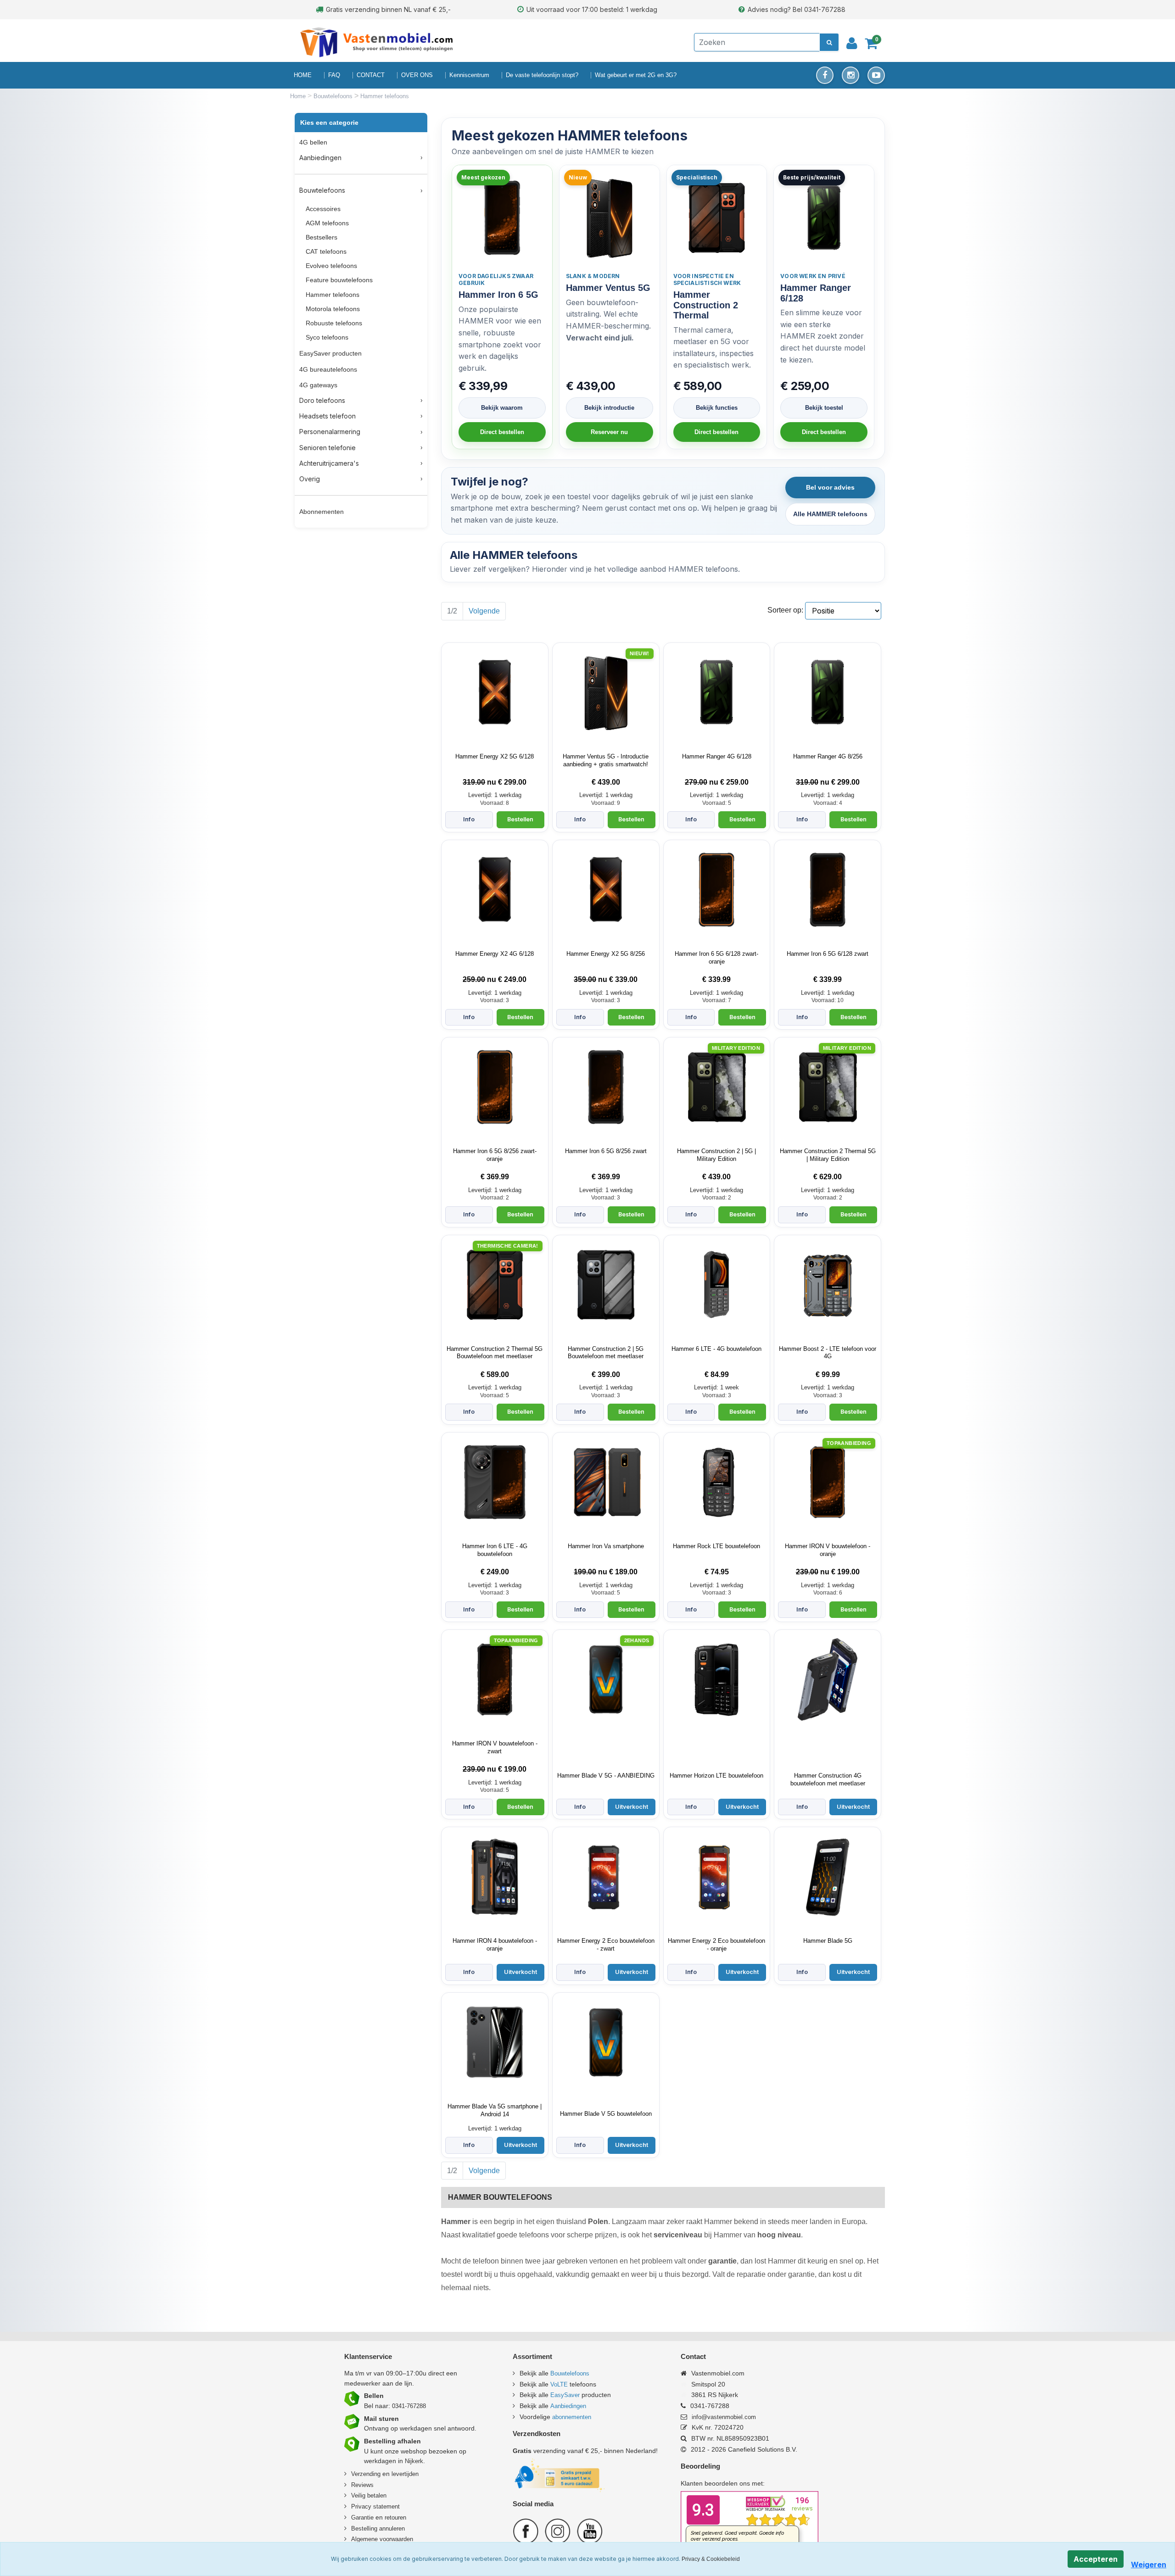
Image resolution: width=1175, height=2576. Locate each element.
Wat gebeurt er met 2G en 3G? (636, 75)
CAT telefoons (326, 251)
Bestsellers (322, 237)
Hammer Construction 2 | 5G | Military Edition (716, 1155)
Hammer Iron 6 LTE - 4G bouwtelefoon (495, 1550)
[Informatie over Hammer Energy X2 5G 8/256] (606, 890)
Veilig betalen (369, 2495)
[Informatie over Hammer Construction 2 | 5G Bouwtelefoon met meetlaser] (606, 1285)
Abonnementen (322, 512)
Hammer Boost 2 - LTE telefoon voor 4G (828, 1353)
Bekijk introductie (609, 408)
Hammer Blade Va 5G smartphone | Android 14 (495, 2110)
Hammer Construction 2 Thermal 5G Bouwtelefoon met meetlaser (495, 1353)
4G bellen (313, 142)
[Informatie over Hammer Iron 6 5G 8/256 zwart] (606, 1087)
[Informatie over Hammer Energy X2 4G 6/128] (495, 890)
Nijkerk (414, 2461)
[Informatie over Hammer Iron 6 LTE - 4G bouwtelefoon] (495, 1482)
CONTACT (371, 75)
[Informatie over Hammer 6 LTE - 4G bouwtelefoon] (716, 1285)
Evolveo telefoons (331, 266)
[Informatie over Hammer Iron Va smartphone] (606, 1482)
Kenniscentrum (469, 75)
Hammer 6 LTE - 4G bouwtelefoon (716, 1349)
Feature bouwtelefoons (339, 280)
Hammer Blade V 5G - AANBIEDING (606, 1776)
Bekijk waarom (502, 408)
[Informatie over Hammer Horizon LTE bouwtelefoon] (716, 1679)
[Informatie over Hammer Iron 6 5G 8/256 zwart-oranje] (495, 1087)
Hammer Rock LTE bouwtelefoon (716, 1546)
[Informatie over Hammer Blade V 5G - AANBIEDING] (606, 1679)
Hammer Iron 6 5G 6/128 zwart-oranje (716, 958)
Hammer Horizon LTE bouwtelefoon (716, 1776)
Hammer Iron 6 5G (498, 295)
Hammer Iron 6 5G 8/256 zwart (606, 1151)
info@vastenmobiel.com (724, 2417)
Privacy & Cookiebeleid (711, 2559)
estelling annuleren (380, 2529)
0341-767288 (409, 2406)
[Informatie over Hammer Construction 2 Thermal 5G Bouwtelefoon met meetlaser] (495, 1285)
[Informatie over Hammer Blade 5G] (828, 1877)
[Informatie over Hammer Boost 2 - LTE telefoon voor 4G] (828, 1285)
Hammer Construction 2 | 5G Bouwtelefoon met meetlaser (606, 1353)
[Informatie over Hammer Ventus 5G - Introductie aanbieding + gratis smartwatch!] (606, 692)
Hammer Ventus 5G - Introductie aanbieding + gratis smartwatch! (606, 760)
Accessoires (323, 209)
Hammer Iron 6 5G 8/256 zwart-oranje (495, 1155)
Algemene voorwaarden (382, 2539)
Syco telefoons (327, 337)
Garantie (362, 2517)
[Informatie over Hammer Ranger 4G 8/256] (828, 692)
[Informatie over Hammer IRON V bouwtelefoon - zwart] (495, 1679)
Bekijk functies (717, 408)
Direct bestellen (502, 432)
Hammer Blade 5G (828, 1941)
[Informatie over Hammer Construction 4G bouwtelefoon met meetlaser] (828, 1679)
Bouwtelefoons (334, 96)
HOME (303, 75)
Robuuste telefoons (334, 323)
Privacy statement (375, 2506)
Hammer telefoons (333, 295)
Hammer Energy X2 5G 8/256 (606, 954)
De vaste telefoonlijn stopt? (542, 75)
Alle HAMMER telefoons (830, 514)
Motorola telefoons (333, 309)
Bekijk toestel (824, 408)
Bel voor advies (830, 487)
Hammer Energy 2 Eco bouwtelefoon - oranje (716, 1945)
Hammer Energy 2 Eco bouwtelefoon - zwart (606, 1945)
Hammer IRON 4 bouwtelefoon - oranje (495, 1945)
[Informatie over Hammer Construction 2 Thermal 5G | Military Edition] (828, 1087)
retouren (395, 2517)
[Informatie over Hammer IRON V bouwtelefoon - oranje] (828, 1482)
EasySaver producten (330, 353)
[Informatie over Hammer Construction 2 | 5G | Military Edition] (716, 1087)
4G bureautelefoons (328, 369)
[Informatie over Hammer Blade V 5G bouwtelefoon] (606, 2042)
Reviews (362, 2485)
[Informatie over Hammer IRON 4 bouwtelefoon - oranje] (495, 1877)
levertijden (405, 2474)
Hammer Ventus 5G (608, 288)
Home (299, 96)
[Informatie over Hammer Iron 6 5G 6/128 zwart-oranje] (716, 890)
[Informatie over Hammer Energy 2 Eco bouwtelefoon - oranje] (716, 1877)
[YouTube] (876, 75)
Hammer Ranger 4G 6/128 (717, 756)
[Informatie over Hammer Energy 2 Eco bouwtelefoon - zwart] (606, 1877)
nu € (495, 782)
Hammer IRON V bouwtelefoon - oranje (828, 1550)
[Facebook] (825, 75)
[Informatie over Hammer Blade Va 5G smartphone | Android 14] (495, 2042)
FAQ (334, 75)
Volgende (484, 611)
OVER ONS (417, 75)
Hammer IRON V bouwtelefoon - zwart (495, 1747)
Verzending (366, 2474)
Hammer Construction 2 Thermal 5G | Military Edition (828, 1155)
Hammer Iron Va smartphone (606, 1546)
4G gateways (318, 385)
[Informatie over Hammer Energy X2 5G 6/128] (495, 692)
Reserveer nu (609, 432)
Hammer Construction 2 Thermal (706, 305)
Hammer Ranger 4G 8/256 (828, 756)
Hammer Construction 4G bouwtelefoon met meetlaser (828, 1779)
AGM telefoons (327, 223)
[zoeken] (829, 42)
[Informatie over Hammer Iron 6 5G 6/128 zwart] (828, 890)
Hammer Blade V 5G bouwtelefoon (606, 2114)
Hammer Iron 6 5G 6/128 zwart (828, 954)
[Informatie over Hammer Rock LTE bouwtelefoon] (716, 1482)
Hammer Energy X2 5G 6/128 (495, 756)
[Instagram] (850, 75)
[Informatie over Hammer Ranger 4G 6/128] (716, 692)
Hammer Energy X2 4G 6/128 (495, 954)
